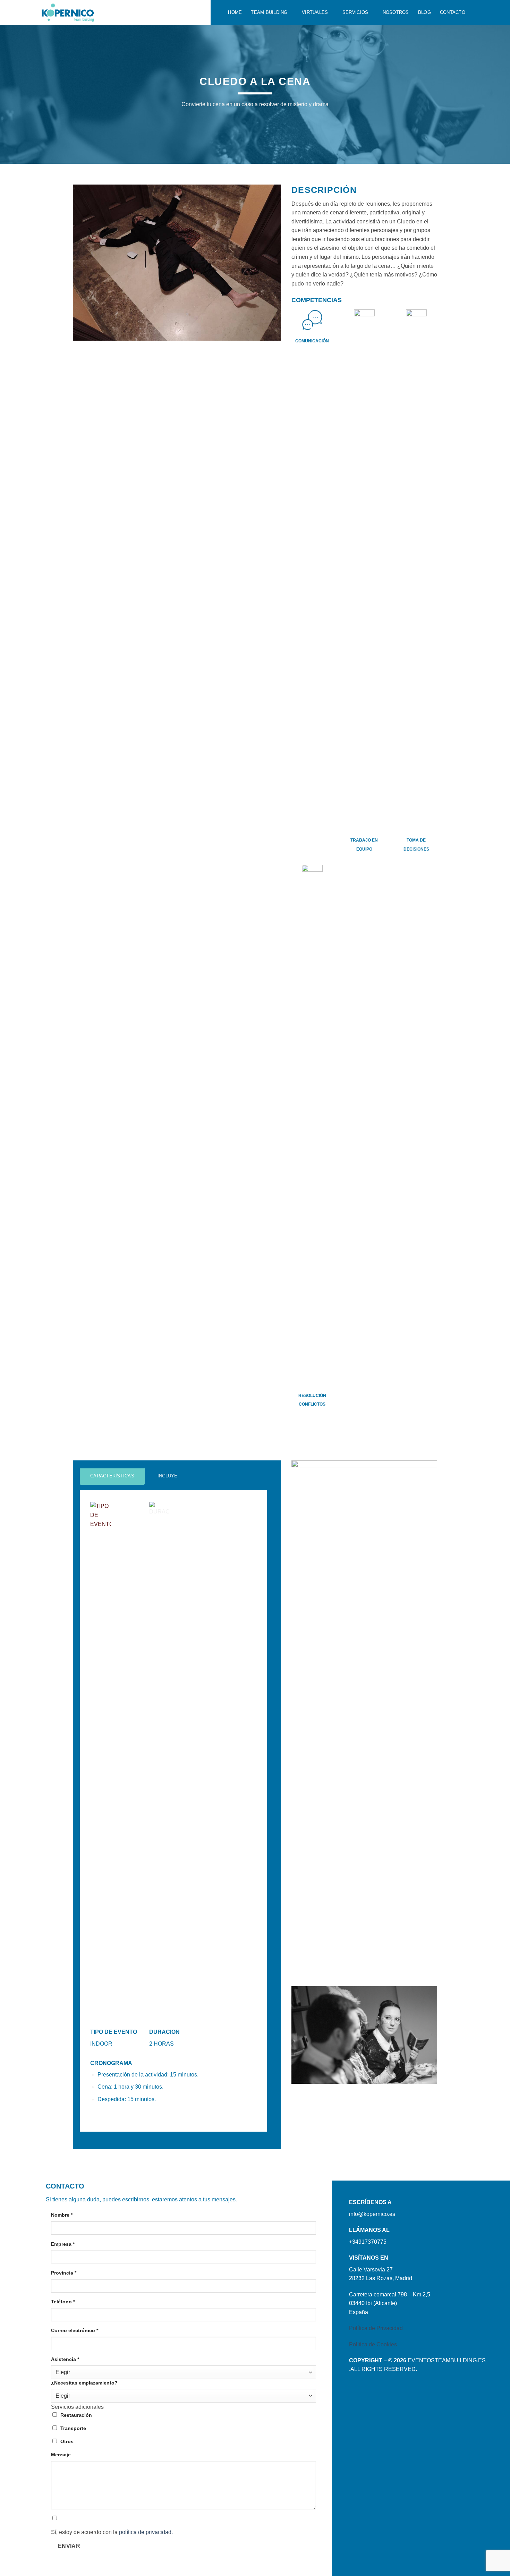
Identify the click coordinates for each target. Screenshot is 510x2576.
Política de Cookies (373, 2344)
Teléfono (63, 2302)
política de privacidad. (146, 2532)
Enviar (69, 2546)
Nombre (62, 2215)
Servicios (355, 12)
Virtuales (315, 12)
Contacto (453, 12)
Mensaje (61, 2455)
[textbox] (182, 2373)
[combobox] (184, 2372)
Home (235, 12)
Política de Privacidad (376, 2328)
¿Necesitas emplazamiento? (84, 2383)
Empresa (63, 2244)
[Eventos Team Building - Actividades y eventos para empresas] (121, 12)
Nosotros (396, 12)
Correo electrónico (75, 2330)
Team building (269, 12)
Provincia (64, 2273)
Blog (424, 12)
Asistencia (65, 2359)
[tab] (112, 1476)
